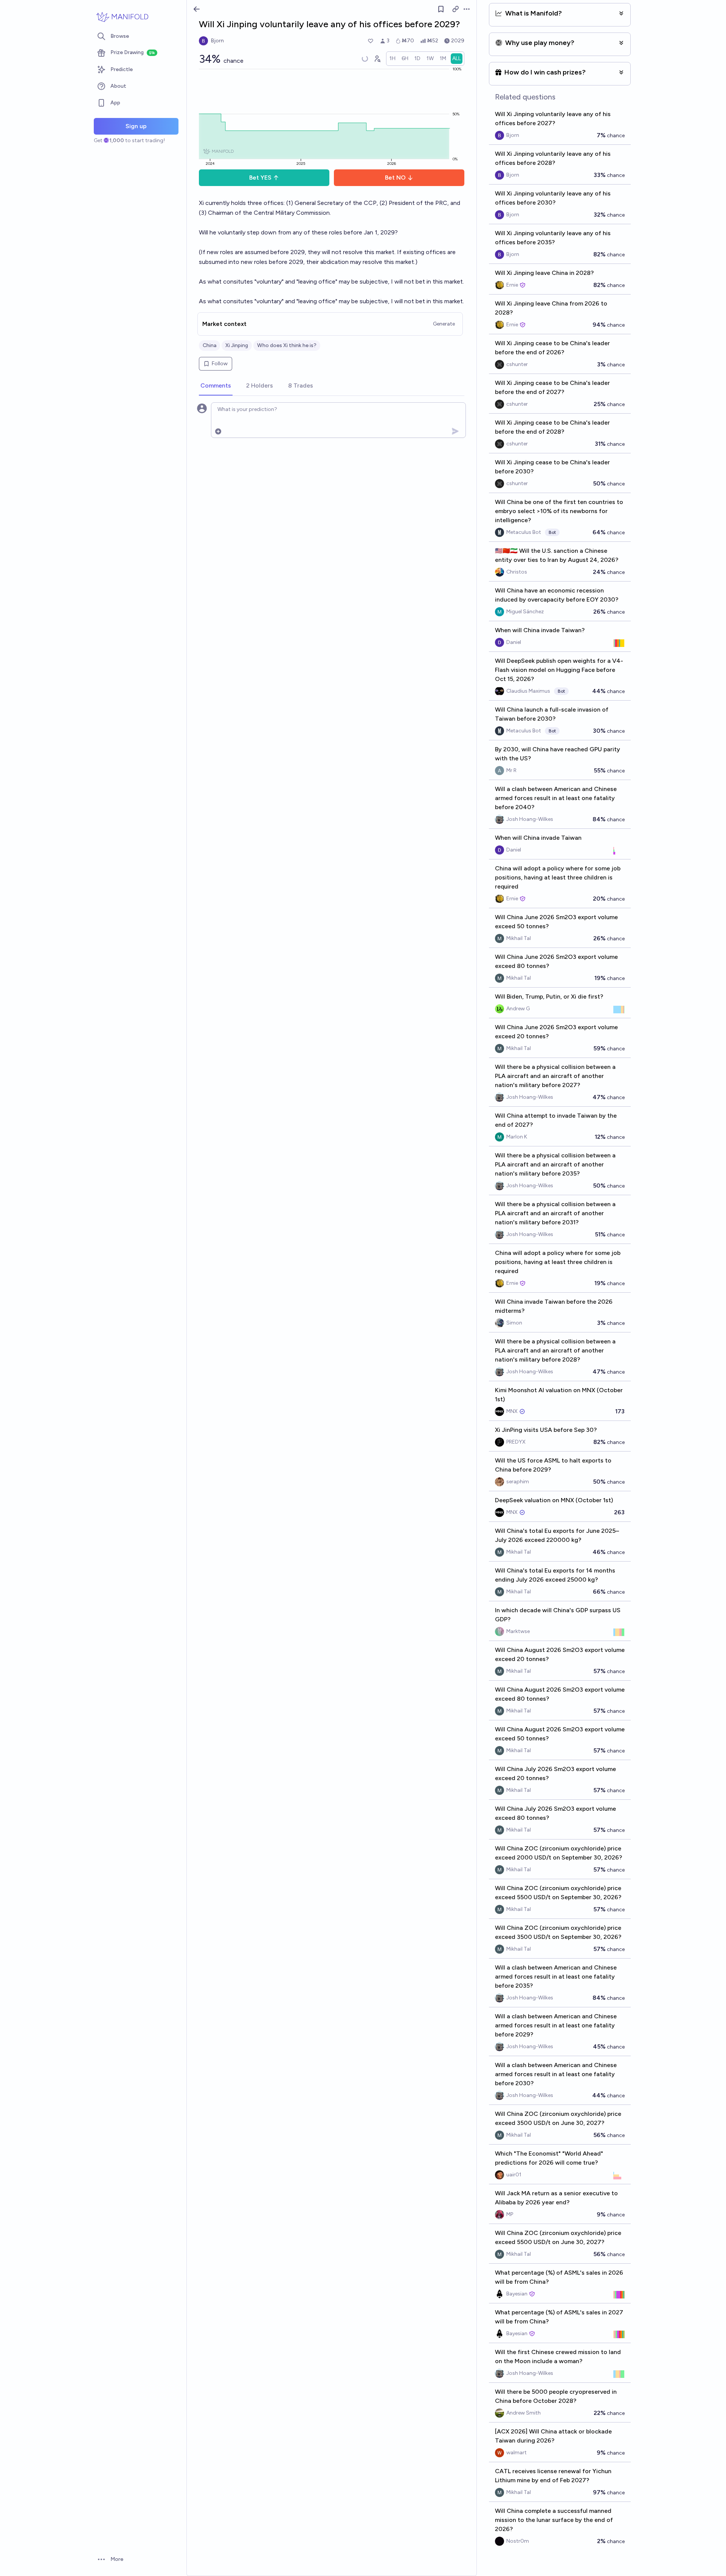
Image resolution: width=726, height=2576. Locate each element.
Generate (444, 324)
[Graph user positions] (377, 59)
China (209, 345)
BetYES (260, 178)
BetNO (395, 178)
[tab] (216, 386)
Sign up (136, 126)
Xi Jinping (237, 345)
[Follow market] (441, 9)
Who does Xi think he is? (287, 345)
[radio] (392, 59)
